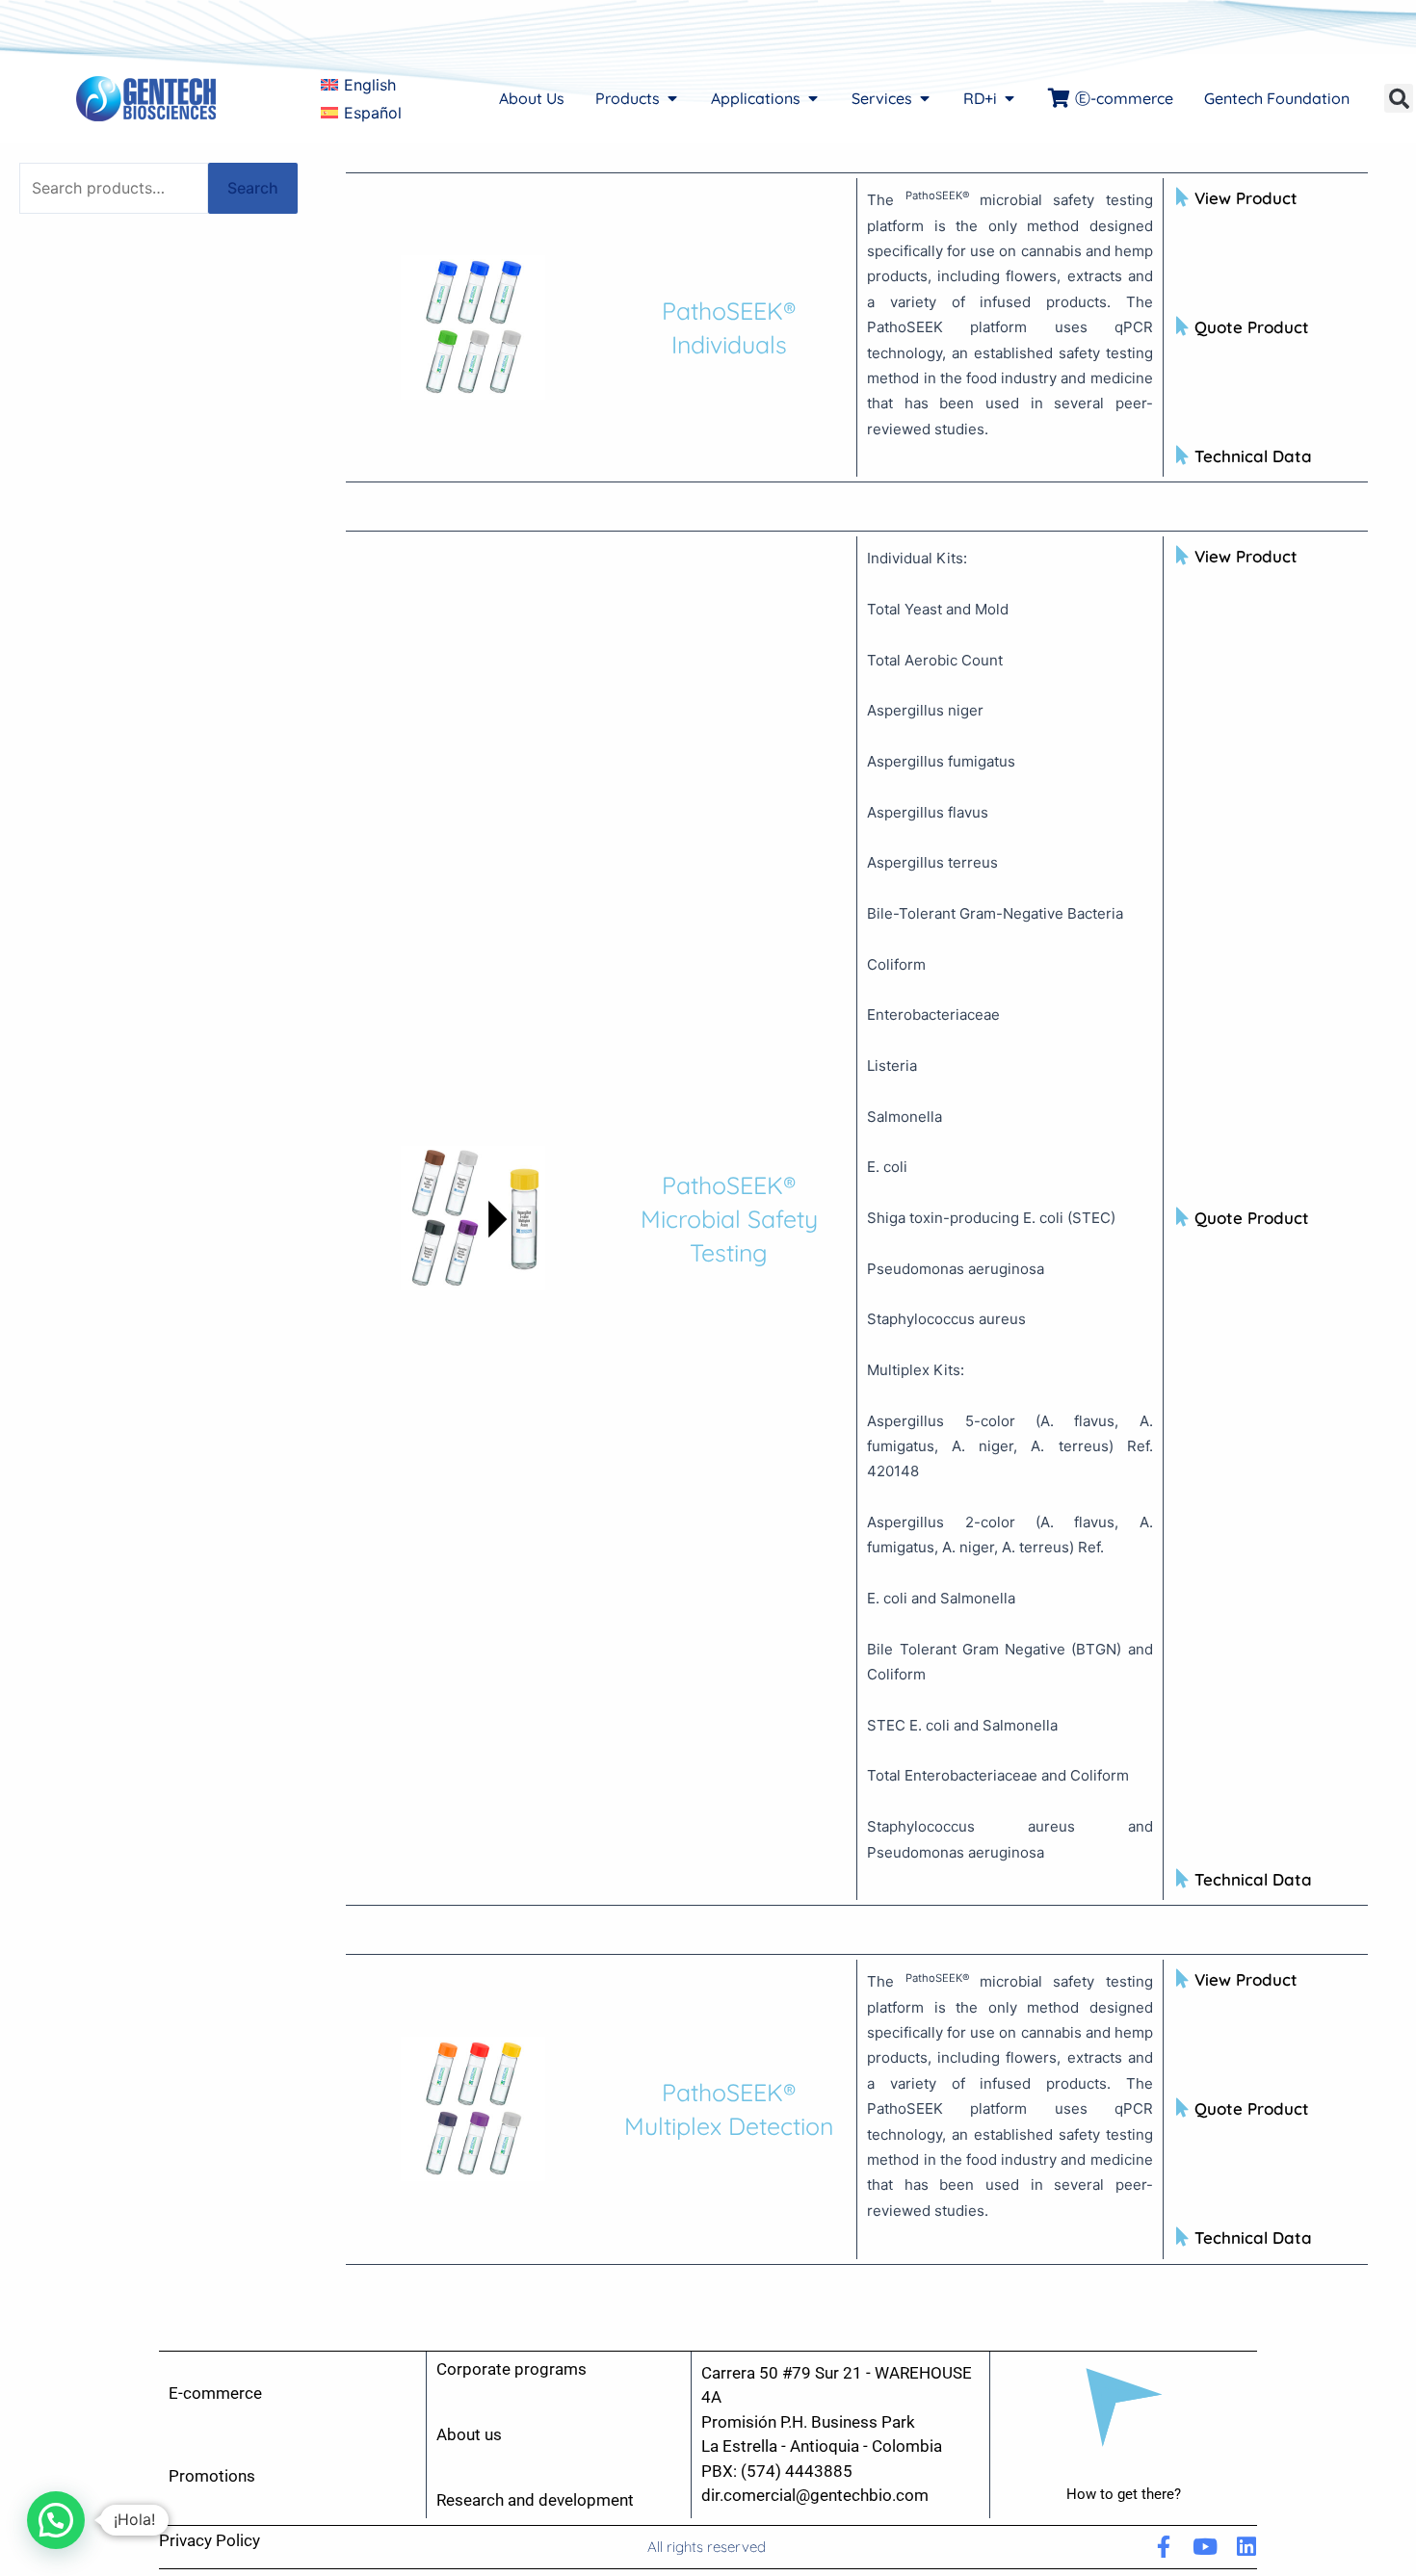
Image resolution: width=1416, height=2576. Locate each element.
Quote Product (1252, 327)
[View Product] (1183, 197)
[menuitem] (358, 85)
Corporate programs (511, 2369)
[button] (1399, 98)
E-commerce (215, 2393)
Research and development (535, 2500)
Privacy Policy (210, 2540)
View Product (1246, 198)
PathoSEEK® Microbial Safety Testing (729, 1219)
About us (469, 2434)
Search (253, 188)
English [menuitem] (370, 85)
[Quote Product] (1183, 326)
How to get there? (1124, 2494)
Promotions (212, 2476)
